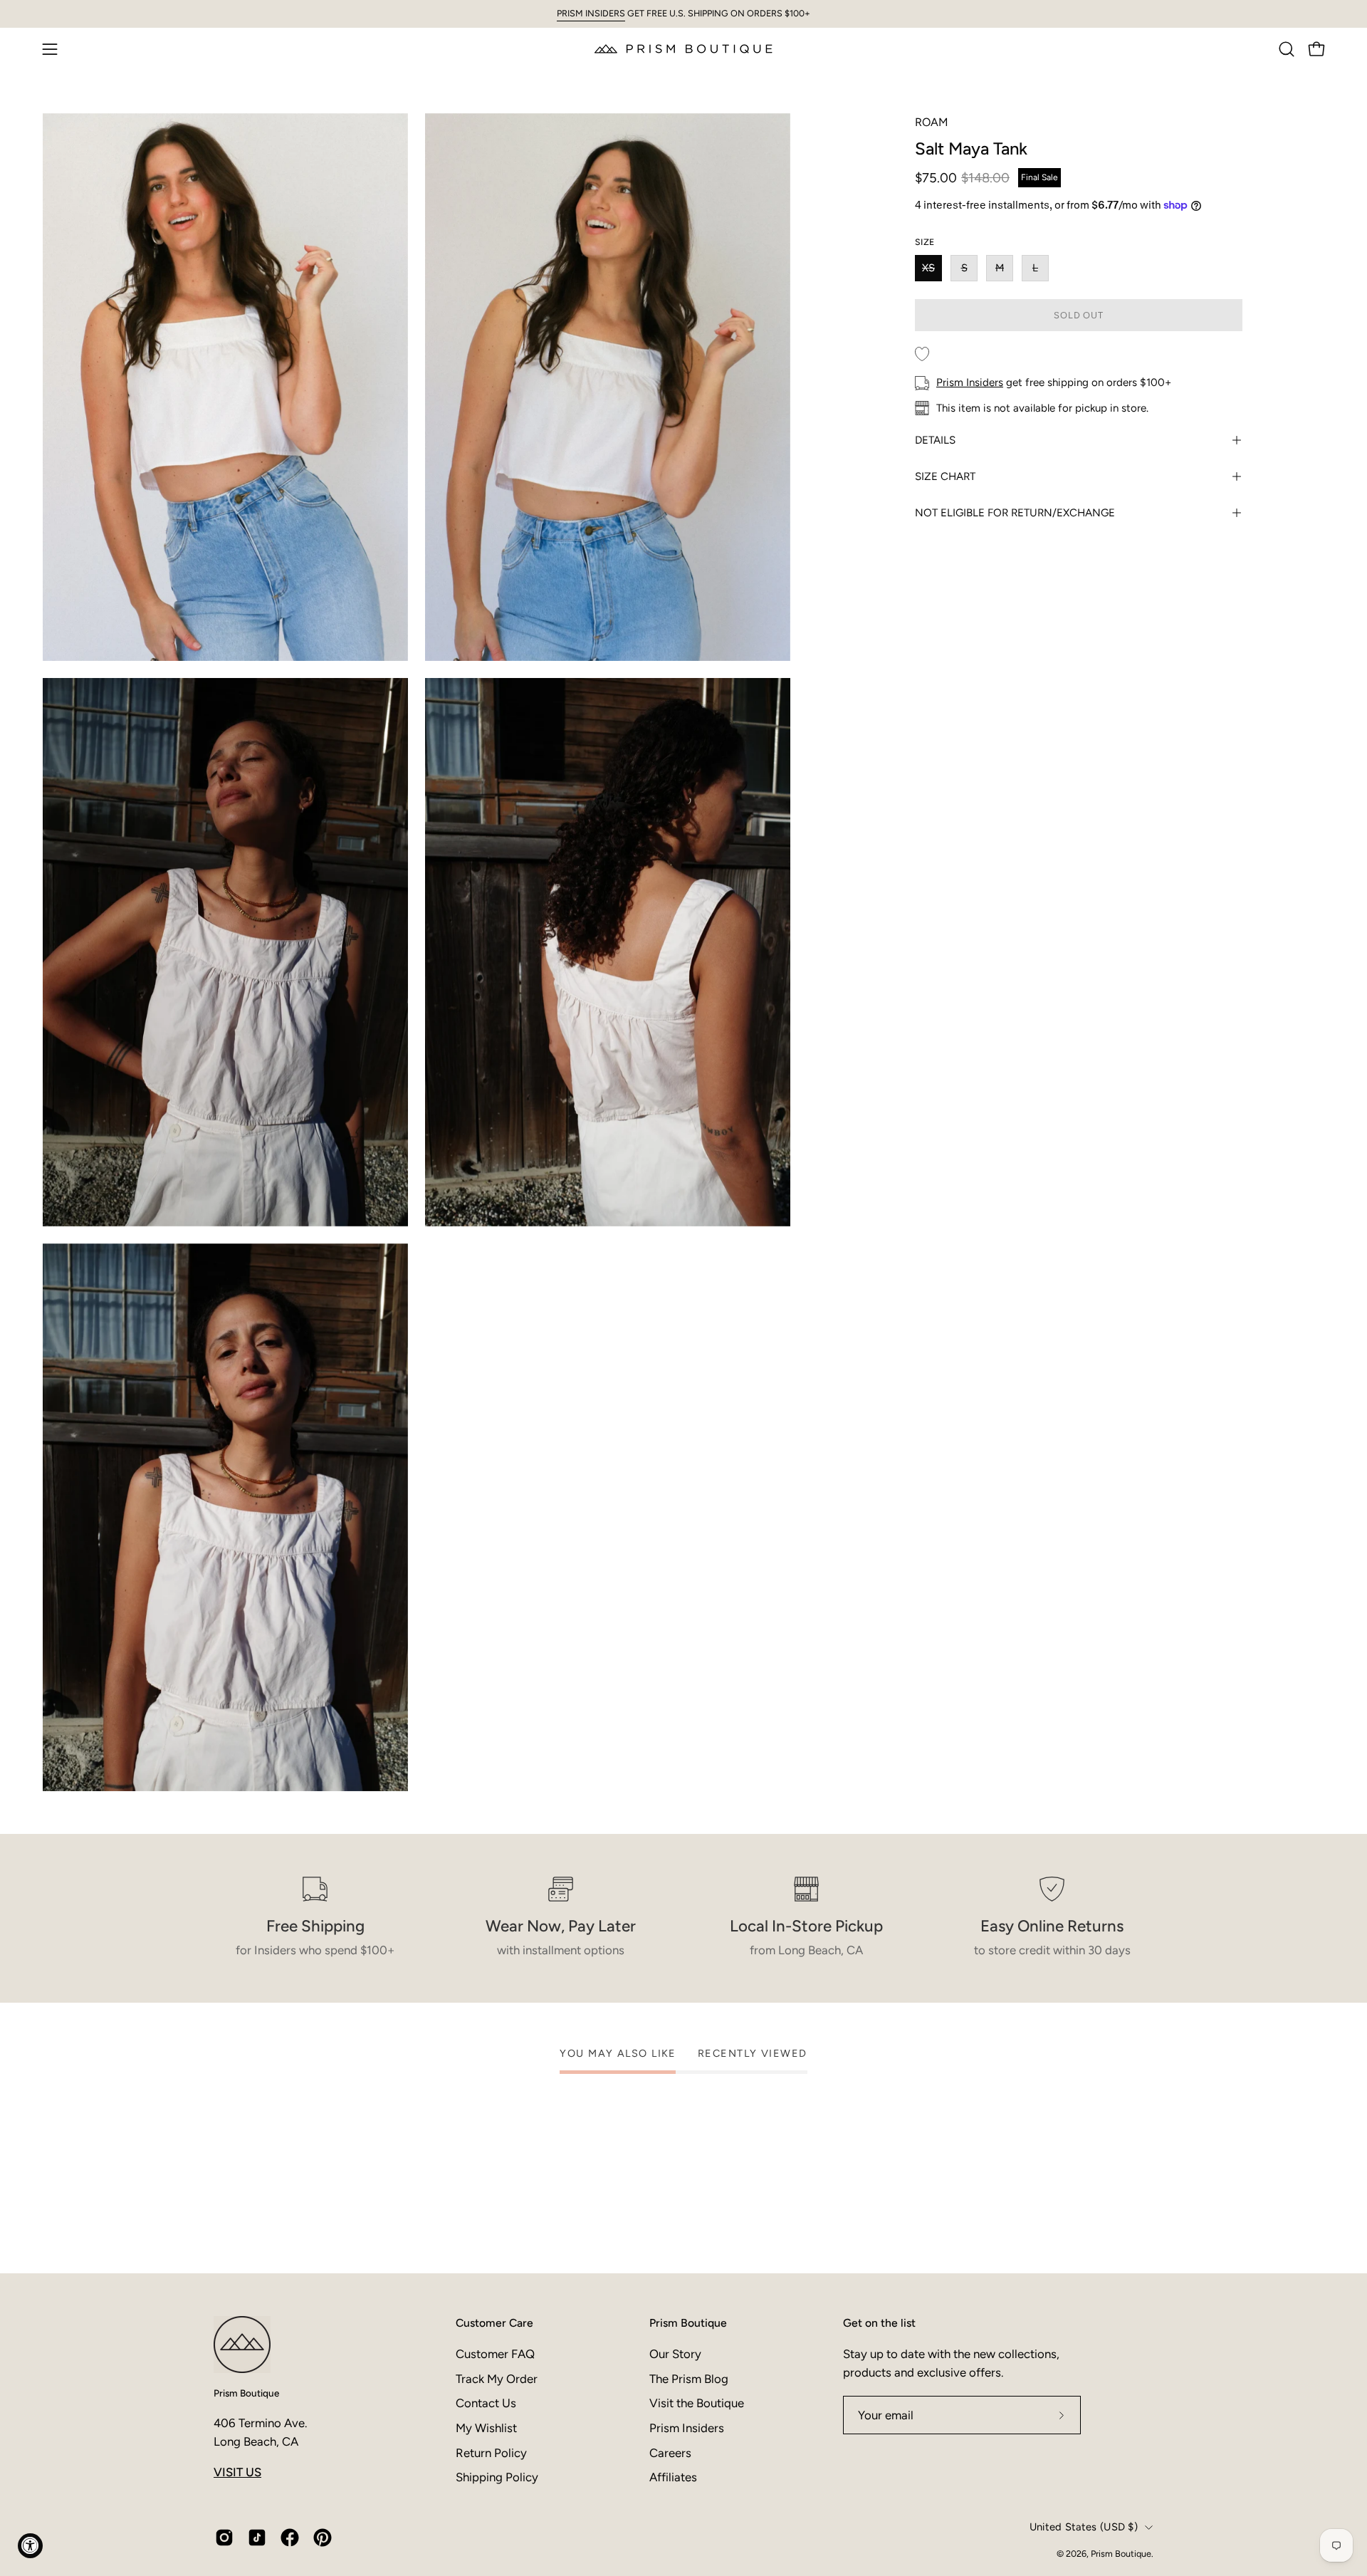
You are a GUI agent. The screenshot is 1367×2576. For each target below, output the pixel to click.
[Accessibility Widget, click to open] (30, 2546)
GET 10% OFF (826, 2421)
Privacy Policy (771, 2509)
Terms (816, 2509)
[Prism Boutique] (683, 49)
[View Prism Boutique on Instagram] (224, 2538)
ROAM (932, 122)
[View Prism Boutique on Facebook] (290, 2538)
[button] (1287, 49)
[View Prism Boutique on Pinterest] (323, 2538)
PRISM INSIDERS (591, 13)
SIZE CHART (945, 476)
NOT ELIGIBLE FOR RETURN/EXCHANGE (1015, 513)
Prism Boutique (246, 2393)
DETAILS (935, 440)
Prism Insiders (970, 382)
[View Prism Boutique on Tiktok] (257, 2538)
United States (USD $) (1084, 2527)
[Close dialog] (955, 2206)
